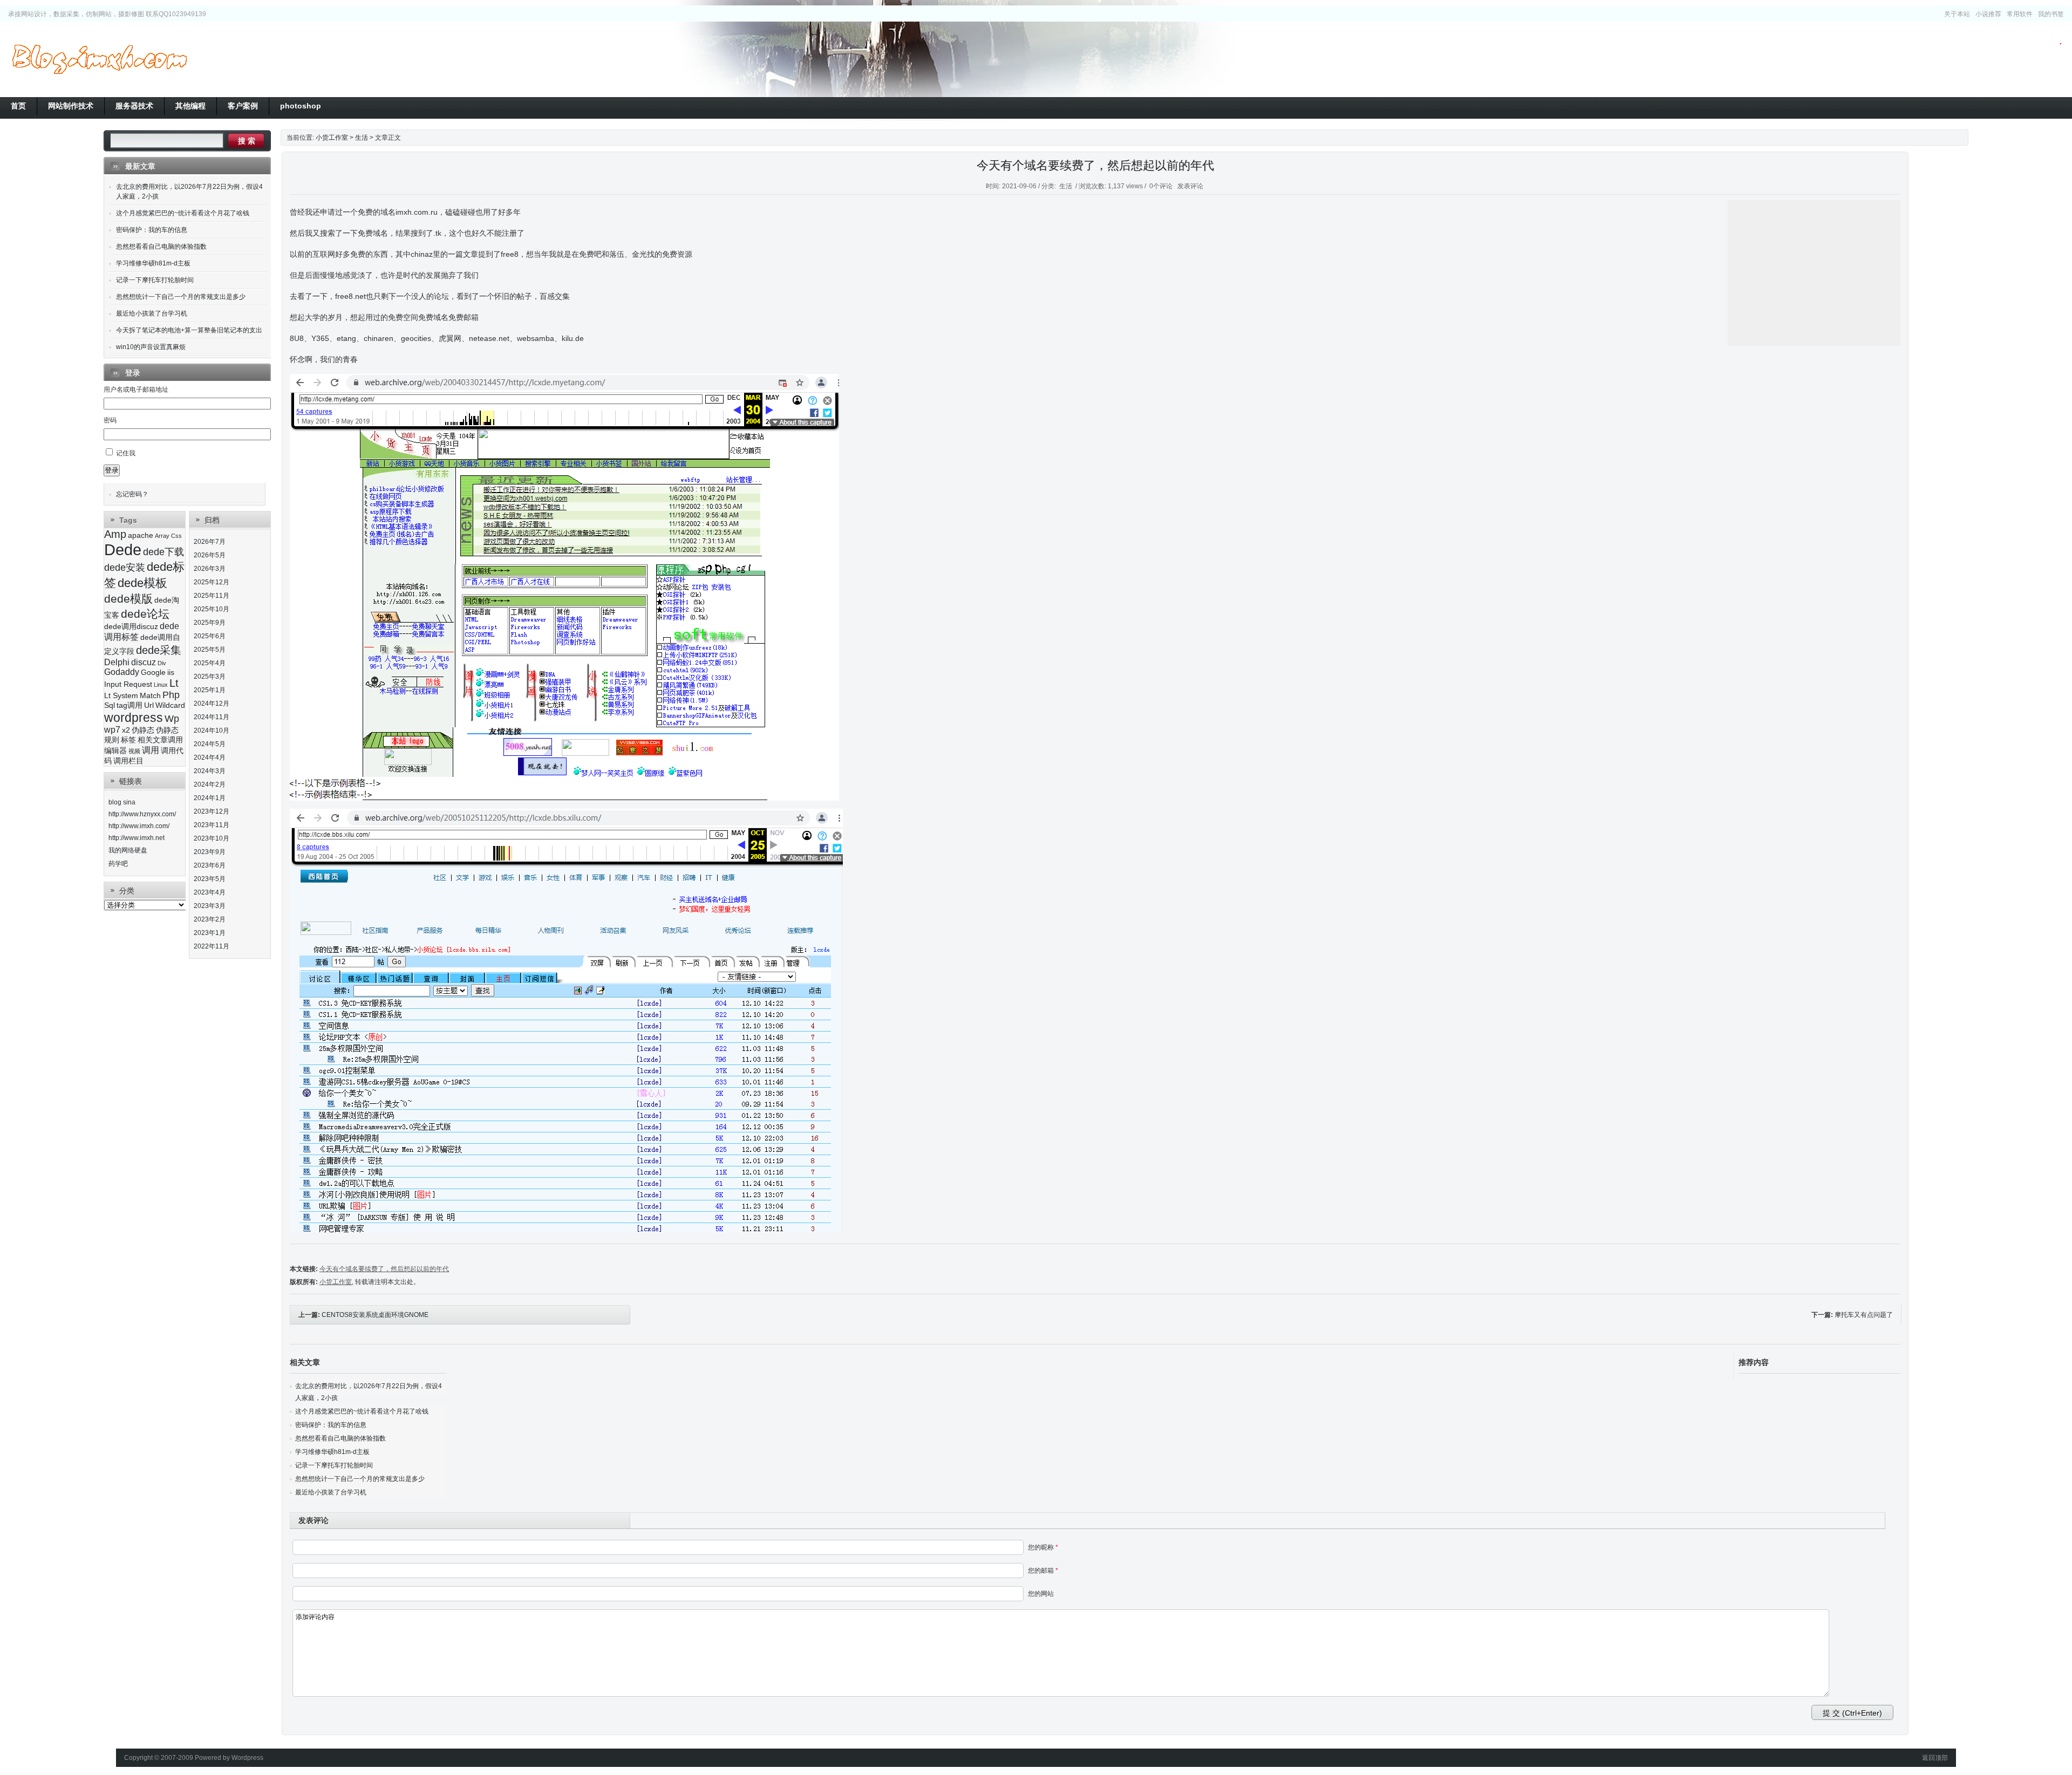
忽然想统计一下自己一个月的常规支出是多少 (360, 1479)
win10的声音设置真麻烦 (151, 347)
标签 (128, 740)
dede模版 (128, 599)
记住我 (126, 453)
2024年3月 (210, 771)
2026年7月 (210, 542)
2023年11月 (212, 825)
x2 (126, 730)
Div (162, 663)
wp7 (112, 730)
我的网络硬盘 (128, 850)
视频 (134, 751)
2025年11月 (212, 596)
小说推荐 (1988, 14)
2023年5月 (210, 879)
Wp (172, 719)
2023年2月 (210, 919)
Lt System (121, 696)
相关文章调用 (160, 740)
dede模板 (142, 583)
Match (150, 696)
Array (162, 536)
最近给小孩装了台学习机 (331, 1492)
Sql (110, 705)
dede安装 (125, 568)
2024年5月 (210, 744)
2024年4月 (210, 757)
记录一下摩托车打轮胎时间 (334, 1465)
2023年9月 (210, 852)
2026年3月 (210, 569)
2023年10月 (212, 838)
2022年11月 (212, 946)
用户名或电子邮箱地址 (136, 390)
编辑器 (115, 751)
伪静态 (143, 730)
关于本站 (1957, 14)
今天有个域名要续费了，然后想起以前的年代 (1095, 165)
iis (171, 673)
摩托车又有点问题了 (1864, 1315)
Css (176, 536)
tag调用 (129, 705)
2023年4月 (210, 892)
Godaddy (122, 672)
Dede (123, 549)
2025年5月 (210, 650)
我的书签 (2051, 14)
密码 (110, 420)
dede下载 (163, 552)
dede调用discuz (131, 627)
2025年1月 (210, 690)
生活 (362, 138)
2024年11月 (212, 717)
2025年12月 (212, 582)
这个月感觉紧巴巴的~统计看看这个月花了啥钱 (362, 1411)
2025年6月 (210, 636)
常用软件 (2020, 14)
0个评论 (1161, 186)
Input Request (128, 684)
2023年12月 (212, 811)
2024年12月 (212, 704)
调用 (151, 750)
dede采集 (159, 650)
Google (153, 673)
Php (171, 695)
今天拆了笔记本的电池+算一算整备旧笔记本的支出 (189, 330)
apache (141, 535)
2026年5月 (210, 555)
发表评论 (1190, 186)
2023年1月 (210, 933)
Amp (115, 534)
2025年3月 (210, 677)
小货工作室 (99, 59)
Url (149, 705)
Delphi (117, 662)
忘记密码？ (132, 494)
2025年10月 (212, 609)
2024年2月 (210, 784)
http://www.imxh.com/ (139, 826)
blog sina (122, 802)
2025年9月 (210, 623)
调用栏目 (128, 761)
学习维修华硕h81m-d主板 (332, 1452)
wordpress (134, 718)
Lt (174, 683)
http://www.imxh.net (137, 838)
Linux (161, 685)
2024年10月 (212, 731)
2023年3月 (210, 906)
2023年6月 (210, 865)
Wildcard (170, 705)
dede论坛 (145, 614)
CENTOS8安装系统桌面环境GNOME (375, 1315)
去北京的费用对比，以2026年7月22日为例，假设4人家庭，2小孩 (189, 192)
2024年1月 (210, 798)
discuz (144, 662)
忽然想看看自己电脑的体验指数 (340, 1438)
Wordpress (247, 1758)
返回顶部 (1935, 1758)
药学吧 (118, 864)
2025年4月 (210, 663)
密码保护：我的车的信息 (331, 1425)
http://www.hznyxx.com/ (142, 814)
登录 (112, 470)
